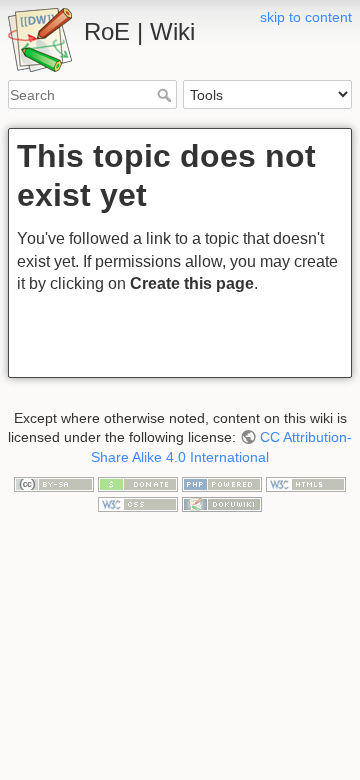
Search (166, 95)
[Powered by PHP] (222, 483)
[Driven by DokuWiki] (222, 503)
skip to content (306, 17)
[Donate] (138, 483)
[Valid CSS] (138, 503)
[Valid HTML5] (306, 483)
